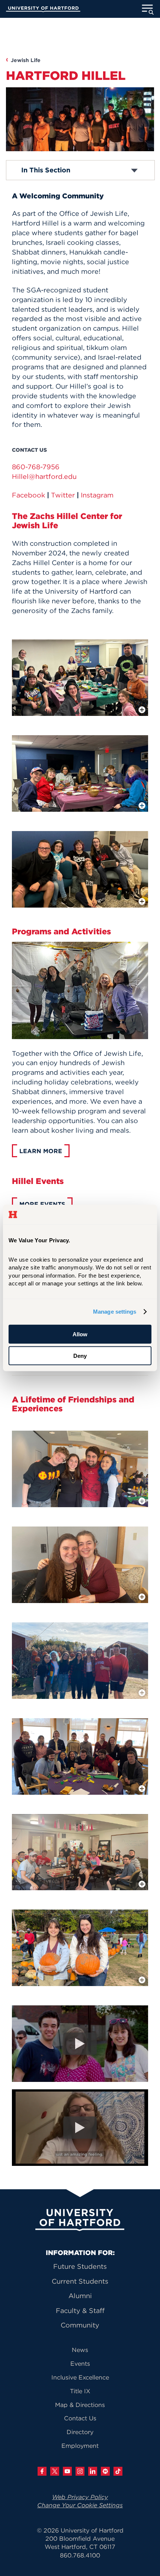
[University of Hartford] (43, 10)
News (80, 2350)
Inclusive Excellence (80, 2377)
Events (80, 2364)
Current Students (80, 2281)
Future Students (80, 2266)
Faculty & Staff (80, 2311)
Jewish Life (26, 60)
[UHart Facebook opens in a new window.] (42, 2471)
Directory (80, 2432)
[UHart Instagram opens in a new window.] (80, 2471)
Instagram (97, 495)
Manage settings (115, 1312)
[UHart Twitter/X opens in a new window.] (55, 2471)
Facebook (28, 495)
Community (80, 2325)
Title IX (80, 2391)
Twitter (63, 495)
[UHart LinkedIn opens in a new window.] (93, 2471)
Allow (80, 1334)
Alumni (80, 2296)
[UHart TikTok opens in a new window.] (118, 2471)
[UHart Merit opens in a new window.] (105, 2471)
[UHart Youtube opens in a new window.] (67, 2471)
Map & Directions (80, 2405)
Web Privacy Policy (80, 2497)
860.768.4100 (80, 2555)
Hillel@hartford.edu (44, 476)
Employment (80, 2446)
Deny (80, 1356)
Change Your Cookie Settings (80, 2505)
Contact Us (80, 2418)
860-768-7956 (36, 467)
